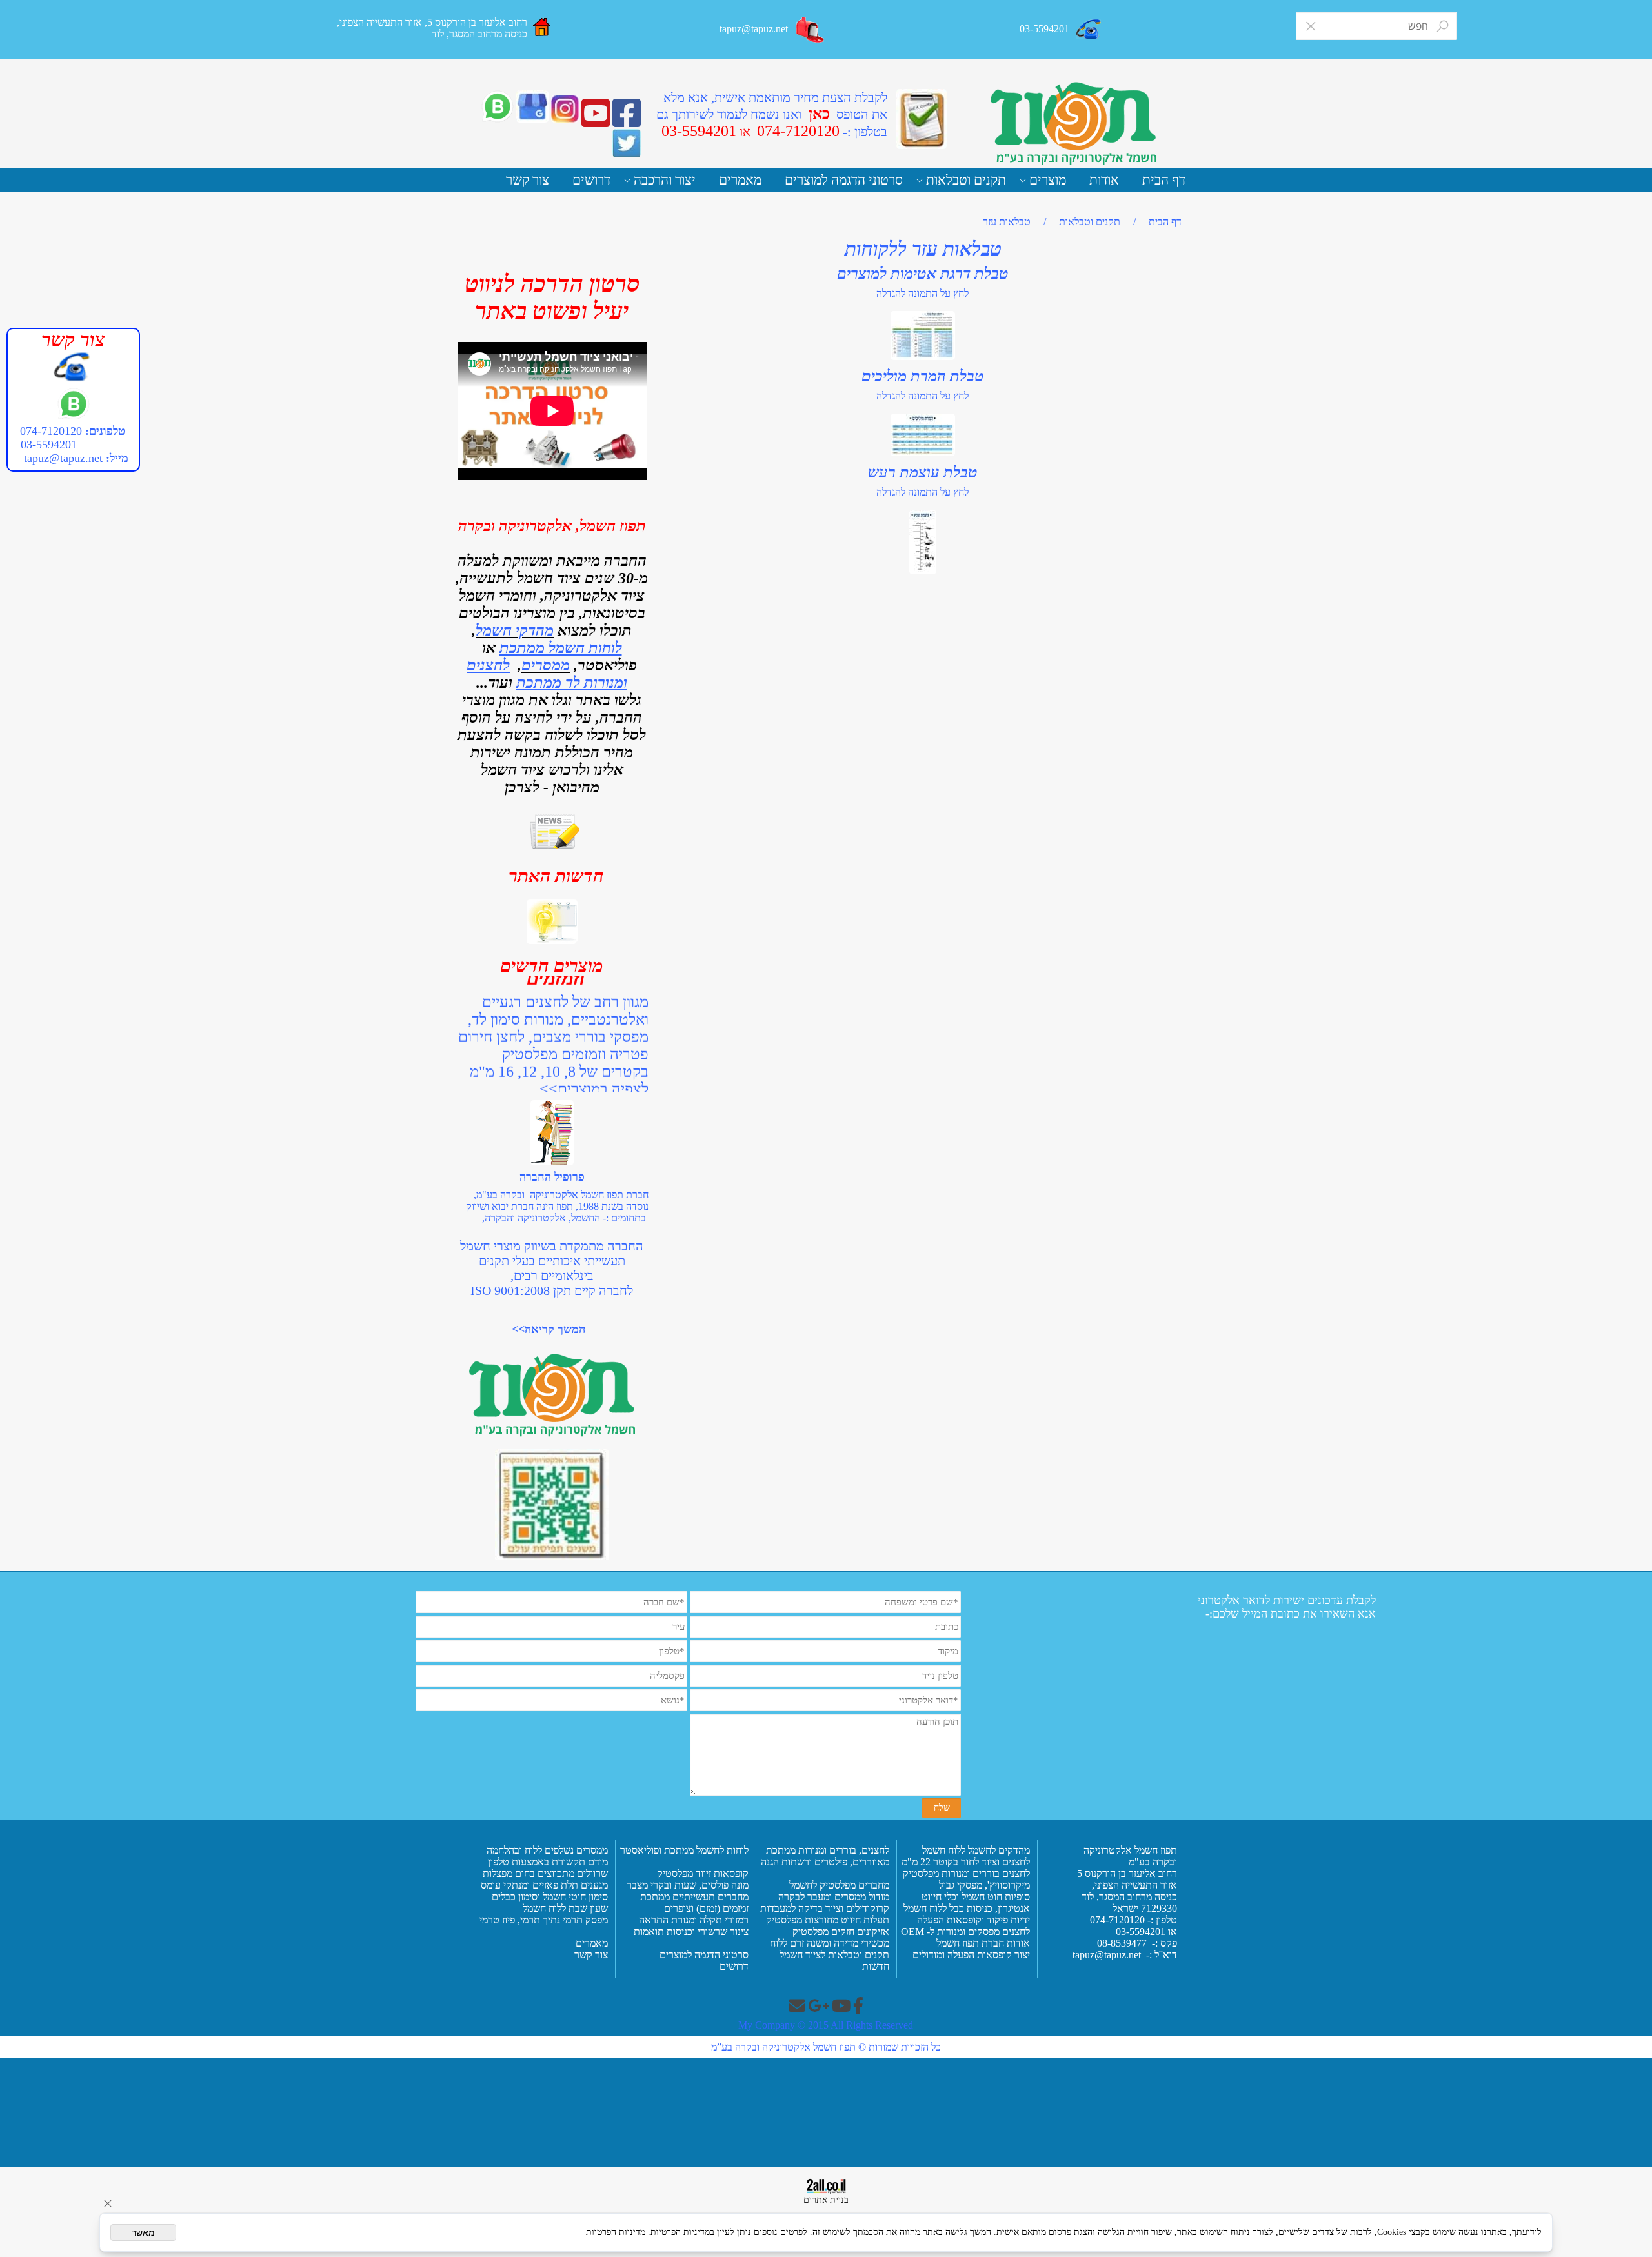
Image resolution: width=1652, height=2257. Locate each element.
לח (884, 1850)
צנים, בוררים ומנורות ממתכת (822, 1850)
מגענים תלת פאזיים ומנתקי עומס (543, 1885)
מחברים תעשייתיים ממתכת (694, 1897)
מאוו (881, 1862)
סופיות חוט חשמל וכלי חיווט (974, 1897)
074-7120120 (51, 431)
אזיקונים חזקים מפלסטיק (840, 1931)
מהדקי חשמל (515, 630)
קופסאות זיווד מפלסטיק (701, 1873)
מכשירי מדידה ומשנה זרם (838, 1943)
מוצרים (1048, 180)
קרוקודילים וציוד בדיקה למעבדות (825, 1908)
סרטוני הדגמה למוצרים (844, 180)
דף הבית (1164, 180)
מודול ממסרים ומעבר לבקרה (832, 1897)
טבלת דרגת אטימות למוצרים (923, 274)
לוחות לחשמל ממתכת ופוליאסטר (684, 1850)
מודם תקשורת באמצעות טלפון (548, 1862)
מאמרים (740, 180)
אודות (1104, 180)
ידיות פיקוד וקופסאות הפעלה (973, 1920)
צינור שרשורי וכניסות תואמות (690, 1931)
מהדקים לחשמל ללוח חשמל (975, 1850)
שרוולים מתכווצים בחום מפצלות (544, 1873)
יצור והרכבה (665, 180)
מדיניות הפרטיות (616, 2232)
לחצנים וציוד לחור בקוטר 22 (974, 1862)
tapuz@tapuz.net (63, 458)
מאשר (143, 2232)
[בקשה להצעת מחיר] (922, 119)
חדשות (876, 1966)
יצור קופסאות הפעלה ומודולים (971, 1955)
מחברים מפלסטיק (853, 1885)
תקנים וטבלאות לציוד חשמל (833, 1955)
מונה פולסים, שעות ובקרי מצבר (688, 1885)
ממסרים (546, 665)
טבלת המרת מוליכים (923, 376)
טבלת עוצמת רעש (923, 472)
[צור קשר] (811, 30)
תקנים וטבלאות (966, 180)
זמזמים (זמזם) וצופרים (705, 1908)
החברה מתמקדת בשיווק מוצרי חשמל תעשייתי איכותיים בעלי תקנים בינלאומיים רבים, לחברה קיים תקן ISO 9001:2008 (552, 1268)
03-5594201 (47, 445)
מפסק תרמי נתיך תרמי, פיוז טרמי (542, 1920)
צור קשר (528, 180)
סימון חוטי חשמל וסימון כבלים (550, 1897)
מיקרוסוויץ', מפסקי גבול (983, 1885)
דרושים (591, 180)
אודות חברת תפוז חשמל (983, 1943)
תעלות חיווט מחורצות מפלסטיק (826, 1920)
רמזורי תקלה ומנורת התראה (692, 1920)
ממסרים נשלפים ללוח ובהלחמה (547, 1850)
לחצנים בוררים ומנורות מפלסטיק (966, 1873)
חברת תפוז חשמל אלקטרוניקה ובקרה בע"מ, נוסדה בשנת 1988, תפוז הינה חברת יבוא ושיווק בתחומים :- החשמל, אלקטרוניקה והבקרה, (557, 1206)
